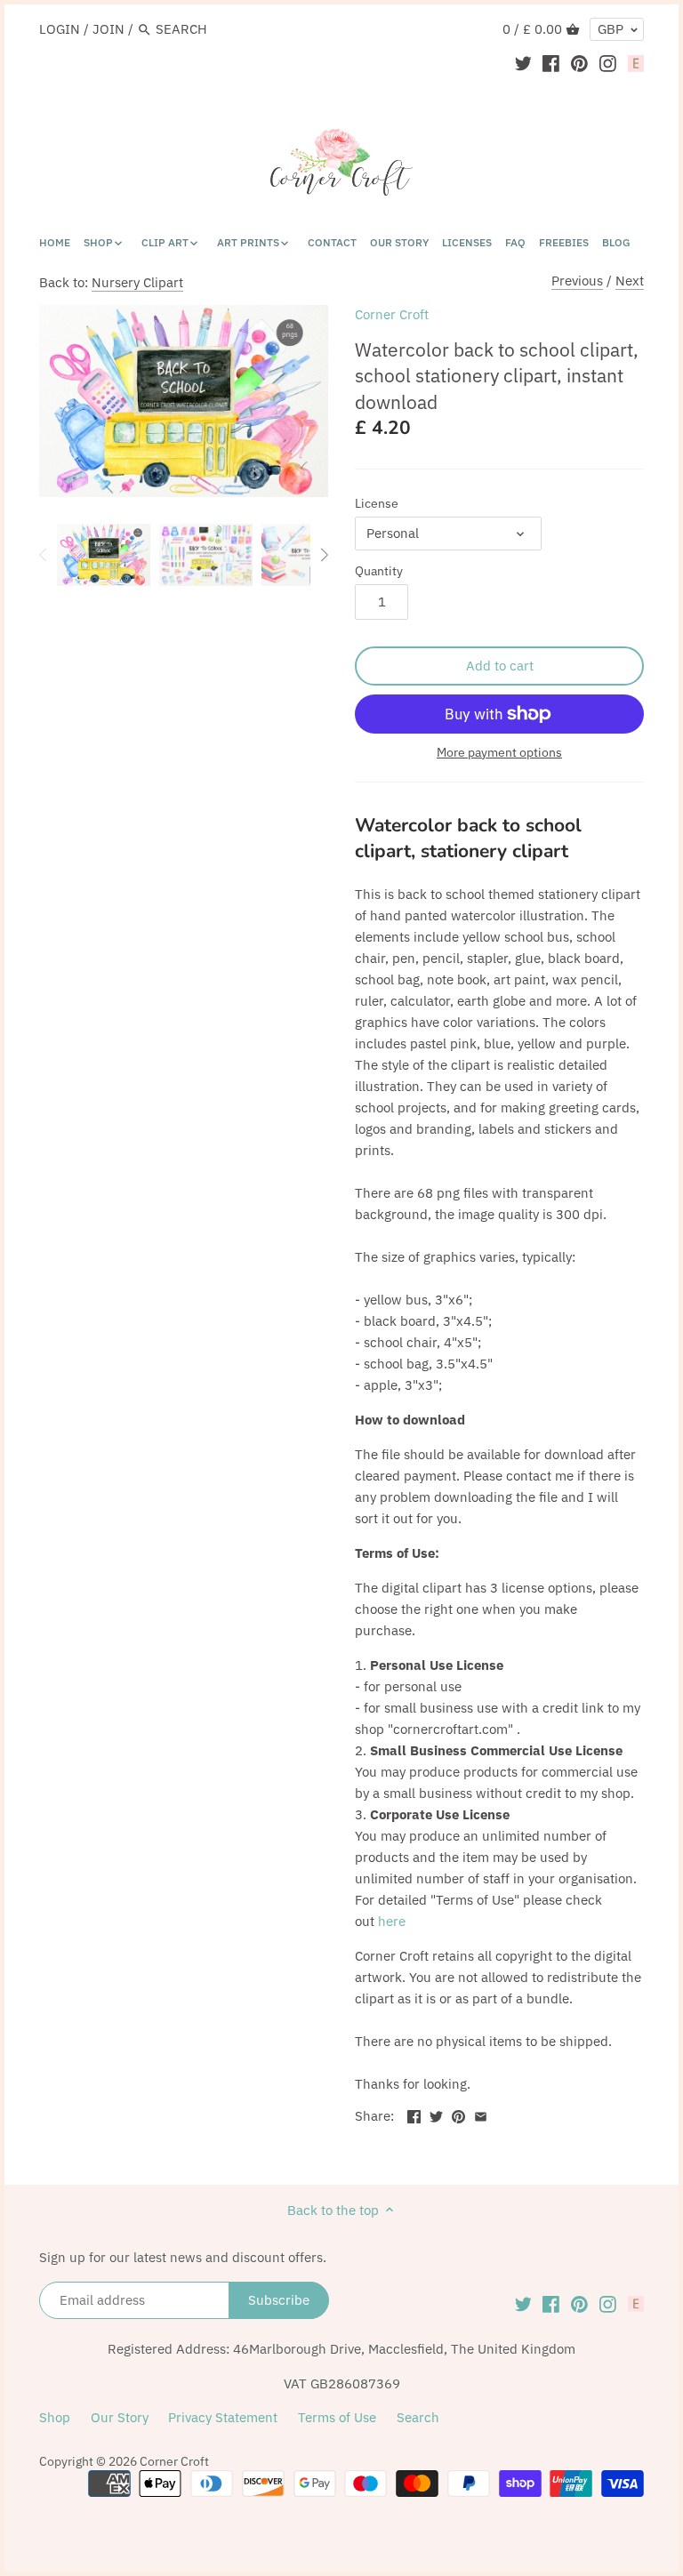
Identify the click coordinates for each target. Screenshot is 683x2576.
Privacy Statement (223, 2417)
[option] (104, 555)
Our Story (120, 2417)
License (377, 503)
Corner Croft (392, 314)
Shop (55, 2417)
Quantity (379, 571)
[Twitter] (523, 63)
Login (60, 29)
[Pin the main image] (458, 2114)
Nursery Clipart (137, 282)
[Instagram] (608, 63)
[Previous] (44, 555)
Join (108, 29)
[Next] (324, 555)
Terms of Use (337, 2417)
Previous (577, 281)
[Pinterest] (579, 63)
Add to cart (500, 666)
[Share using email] (481, 2114)
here (392, 1921)
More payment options (499, 753)
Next (630, 281)
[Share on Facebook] (414, 2114)
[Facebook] (551, 63)
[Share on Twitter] (436, 2114)
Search (418, 2417)
